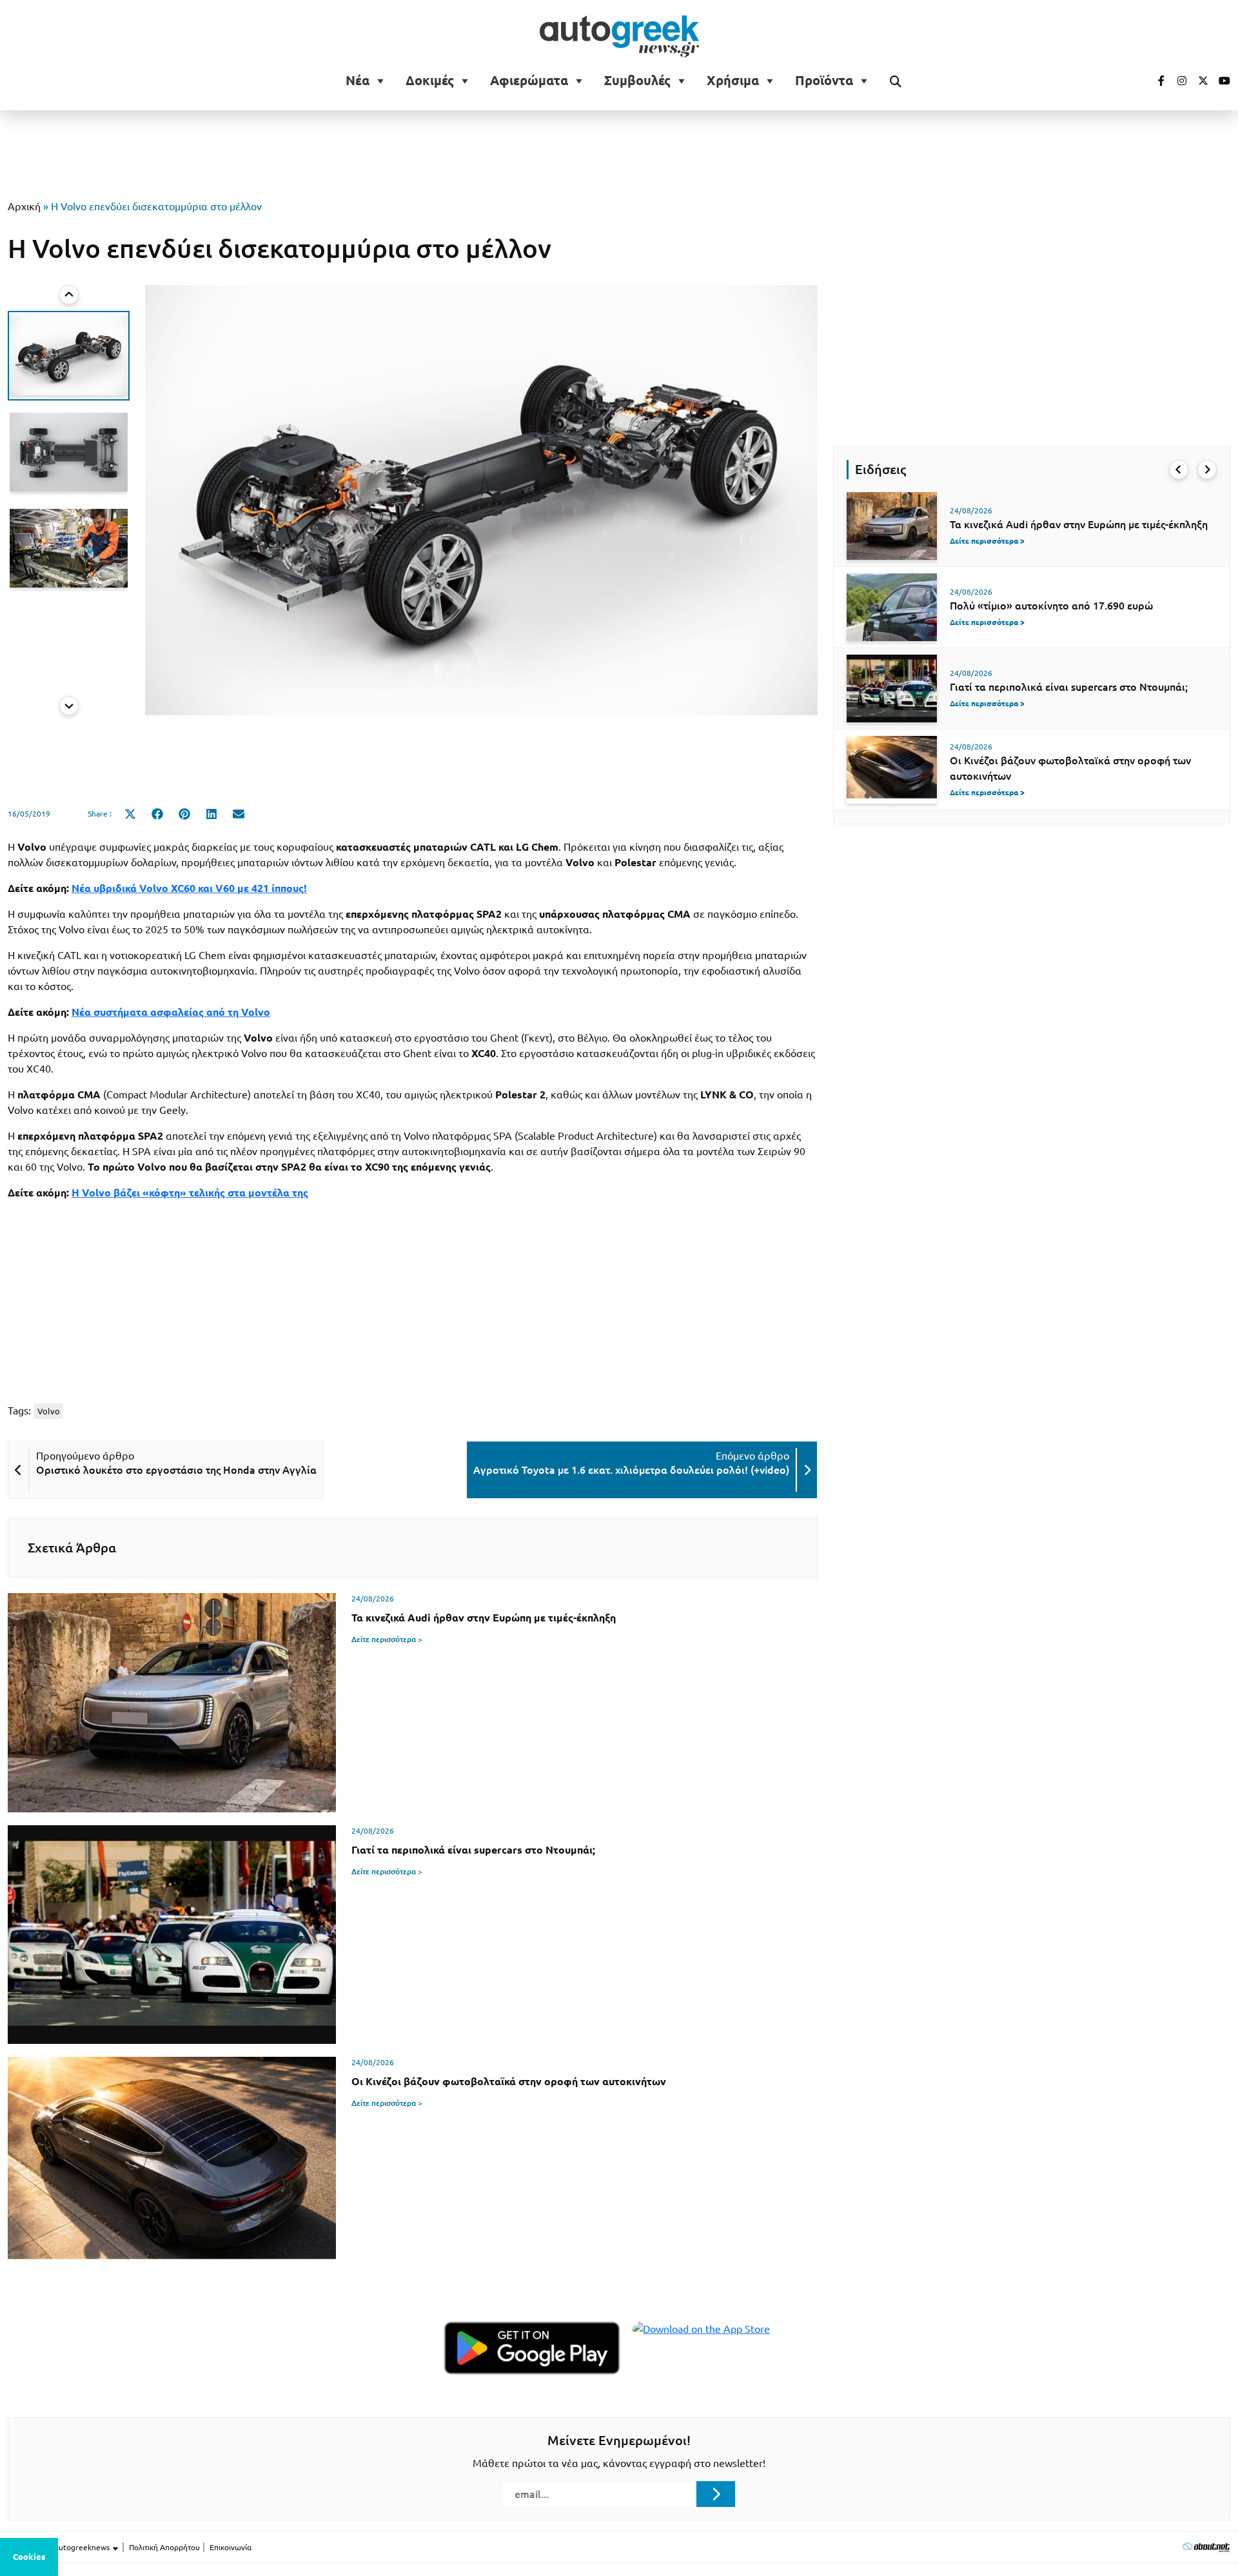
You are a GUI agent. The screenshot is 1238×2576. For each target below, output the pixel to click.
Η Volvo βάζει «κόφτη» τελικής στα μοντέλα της (190, 1193)
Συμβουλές (637, 81)
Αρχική (24, 206)
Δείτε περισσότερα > (387, 1639)
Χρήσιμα (733, 81)
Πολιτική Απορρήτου (164, 2547)
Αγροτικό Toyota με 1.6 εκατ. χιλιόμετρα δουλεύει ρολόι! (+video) (631, 1470)
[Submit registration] (716, 2494)
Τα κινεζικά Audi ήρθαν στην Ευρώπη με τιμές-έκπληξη (1079, 524)
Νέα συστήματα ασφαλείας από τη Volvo (171, 1012)
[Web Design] (1206, 2547)
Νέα (358, 81)
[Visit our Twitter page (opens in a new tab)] (1199, 81)
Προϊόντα (824, 81)
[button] (69, 356)
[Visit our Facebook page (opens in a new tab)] (1155, 81)
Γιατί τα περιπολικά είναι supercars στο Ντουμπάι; (1069, 687)
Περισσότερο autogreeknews (60, 2547)
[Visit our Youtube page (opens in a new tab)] (1221, 81)
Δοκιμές (430, 81)
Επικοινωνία (231, 2547)
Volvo (49, 1411)
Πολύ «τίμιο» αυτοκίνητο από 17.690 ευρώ (1051, 606)
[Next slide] (69, 706)
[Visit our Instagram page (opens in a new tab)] (1177, 81)
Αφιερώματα (529, 81)
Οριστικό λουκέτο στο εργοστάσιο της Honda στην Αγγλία (176, 1470)
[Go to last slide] (69, 295)
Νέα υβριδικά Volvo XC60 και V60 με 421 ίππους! (189, 888)
